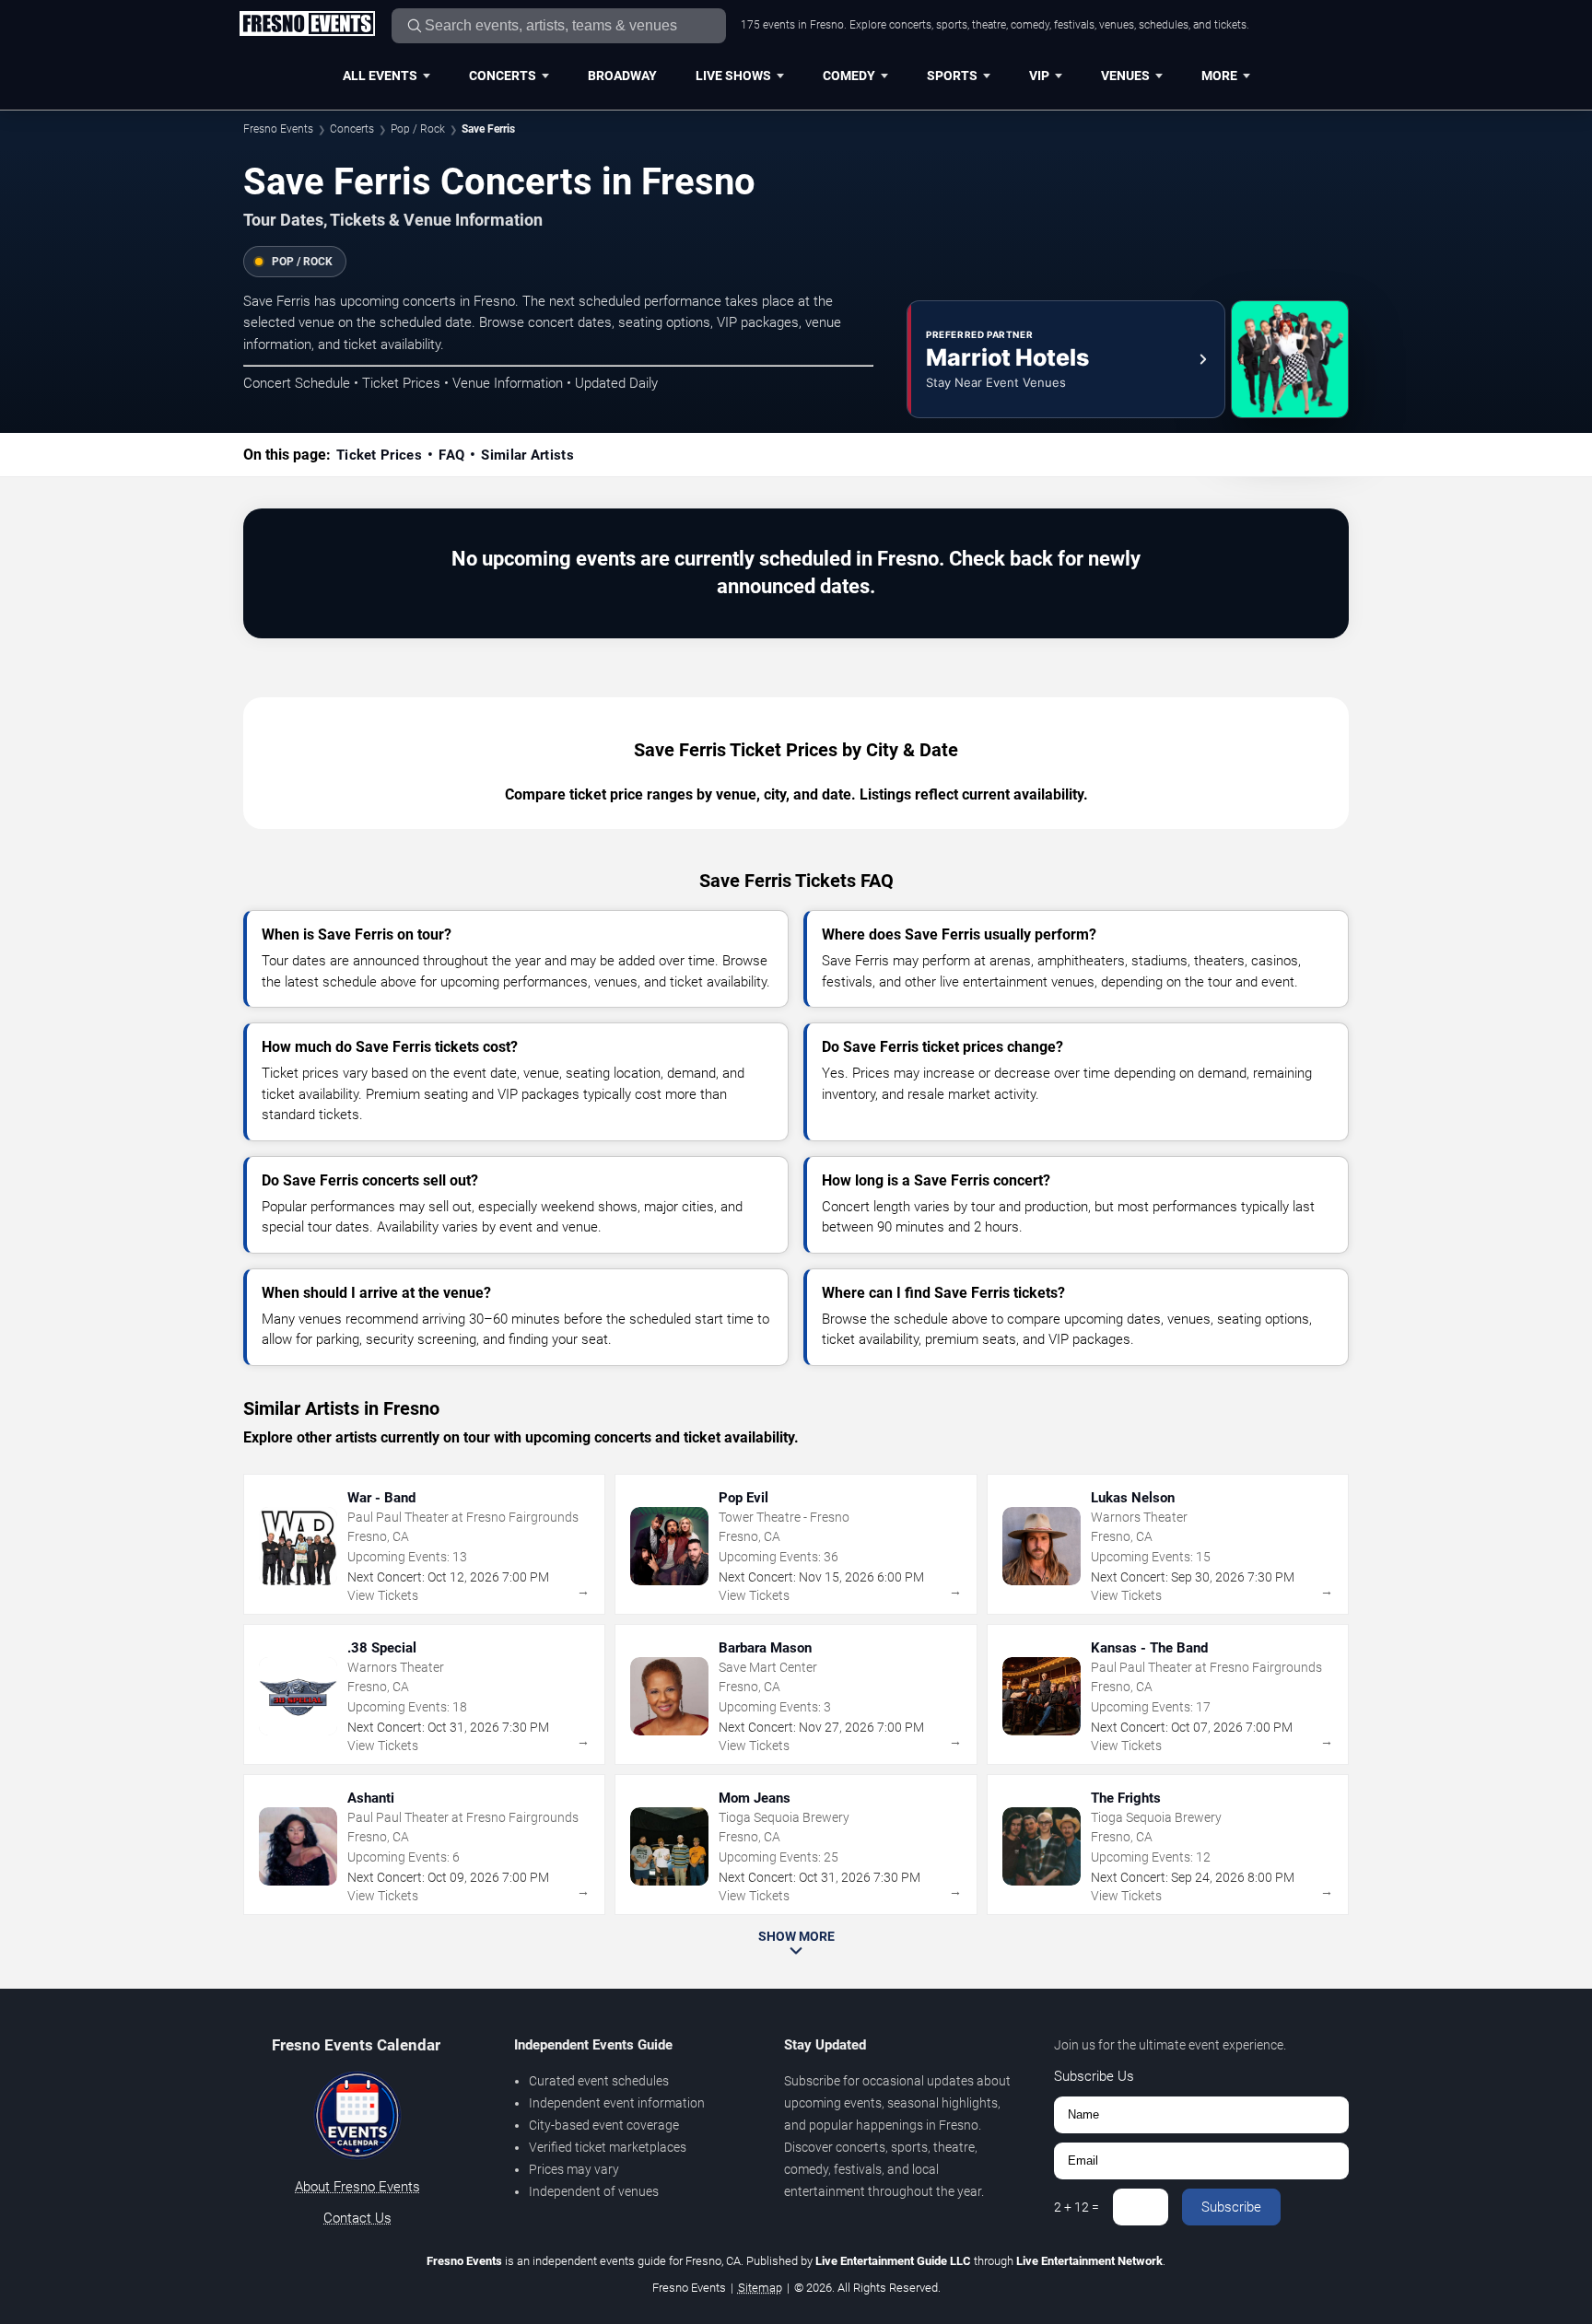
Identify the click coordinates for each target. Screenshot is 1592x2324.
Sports (952, 76)
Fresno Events (278, 129)
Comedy (849, 76)
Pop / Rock (418, 129)
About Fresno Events (357, 2187)
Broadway (622, 76)
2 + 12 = (1077, 2207)
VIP (1039, 76)
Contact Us (357, 2218)
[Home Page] (307, 25)
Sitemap (760, 2288)
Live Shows (733, 76)
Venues (1125, 76)
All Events (380, 76)
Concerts (503, 76)
